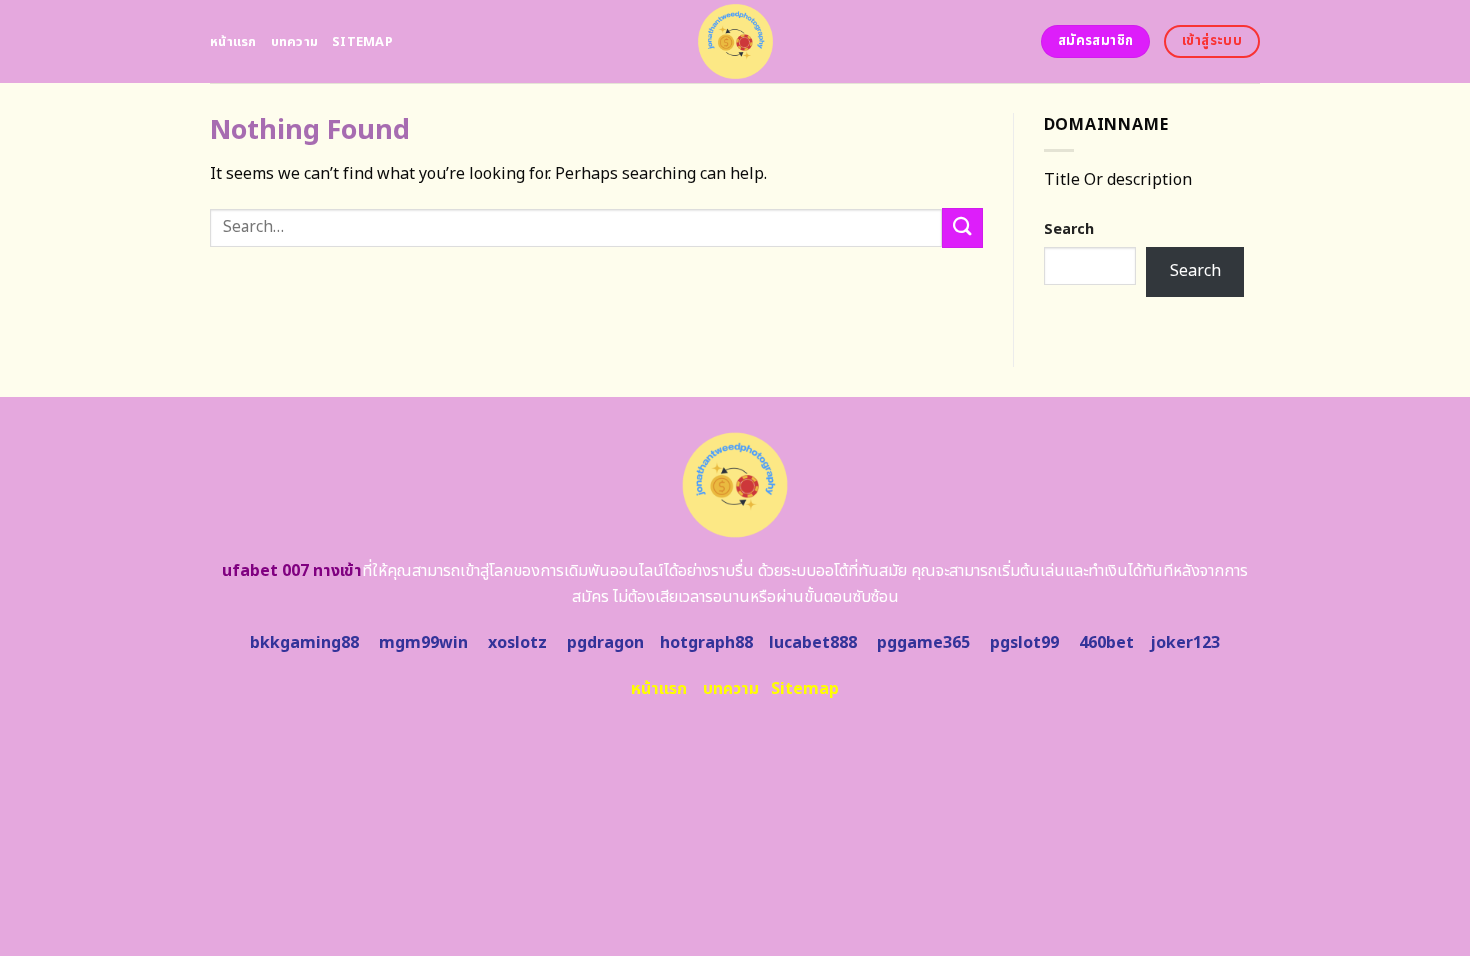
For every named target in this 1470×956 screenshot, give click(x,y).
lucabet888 (813, 643)
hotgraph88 (706, 643)
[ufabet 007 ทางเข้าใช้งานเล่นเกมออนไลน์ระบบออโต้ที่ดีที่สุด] (735, 41)
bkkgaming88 (304, 643)
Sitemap (362, 42)
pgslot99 (1024, 643)
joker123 (1185, 643)
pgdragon (605, 643)
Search (1069, 229)
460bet (1106, 643)
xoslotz (517, 643)
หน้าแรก (233, 42)
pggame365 (923, 643)
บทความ (295, 42)
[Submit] (962, 227)
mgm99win (423, 643)
